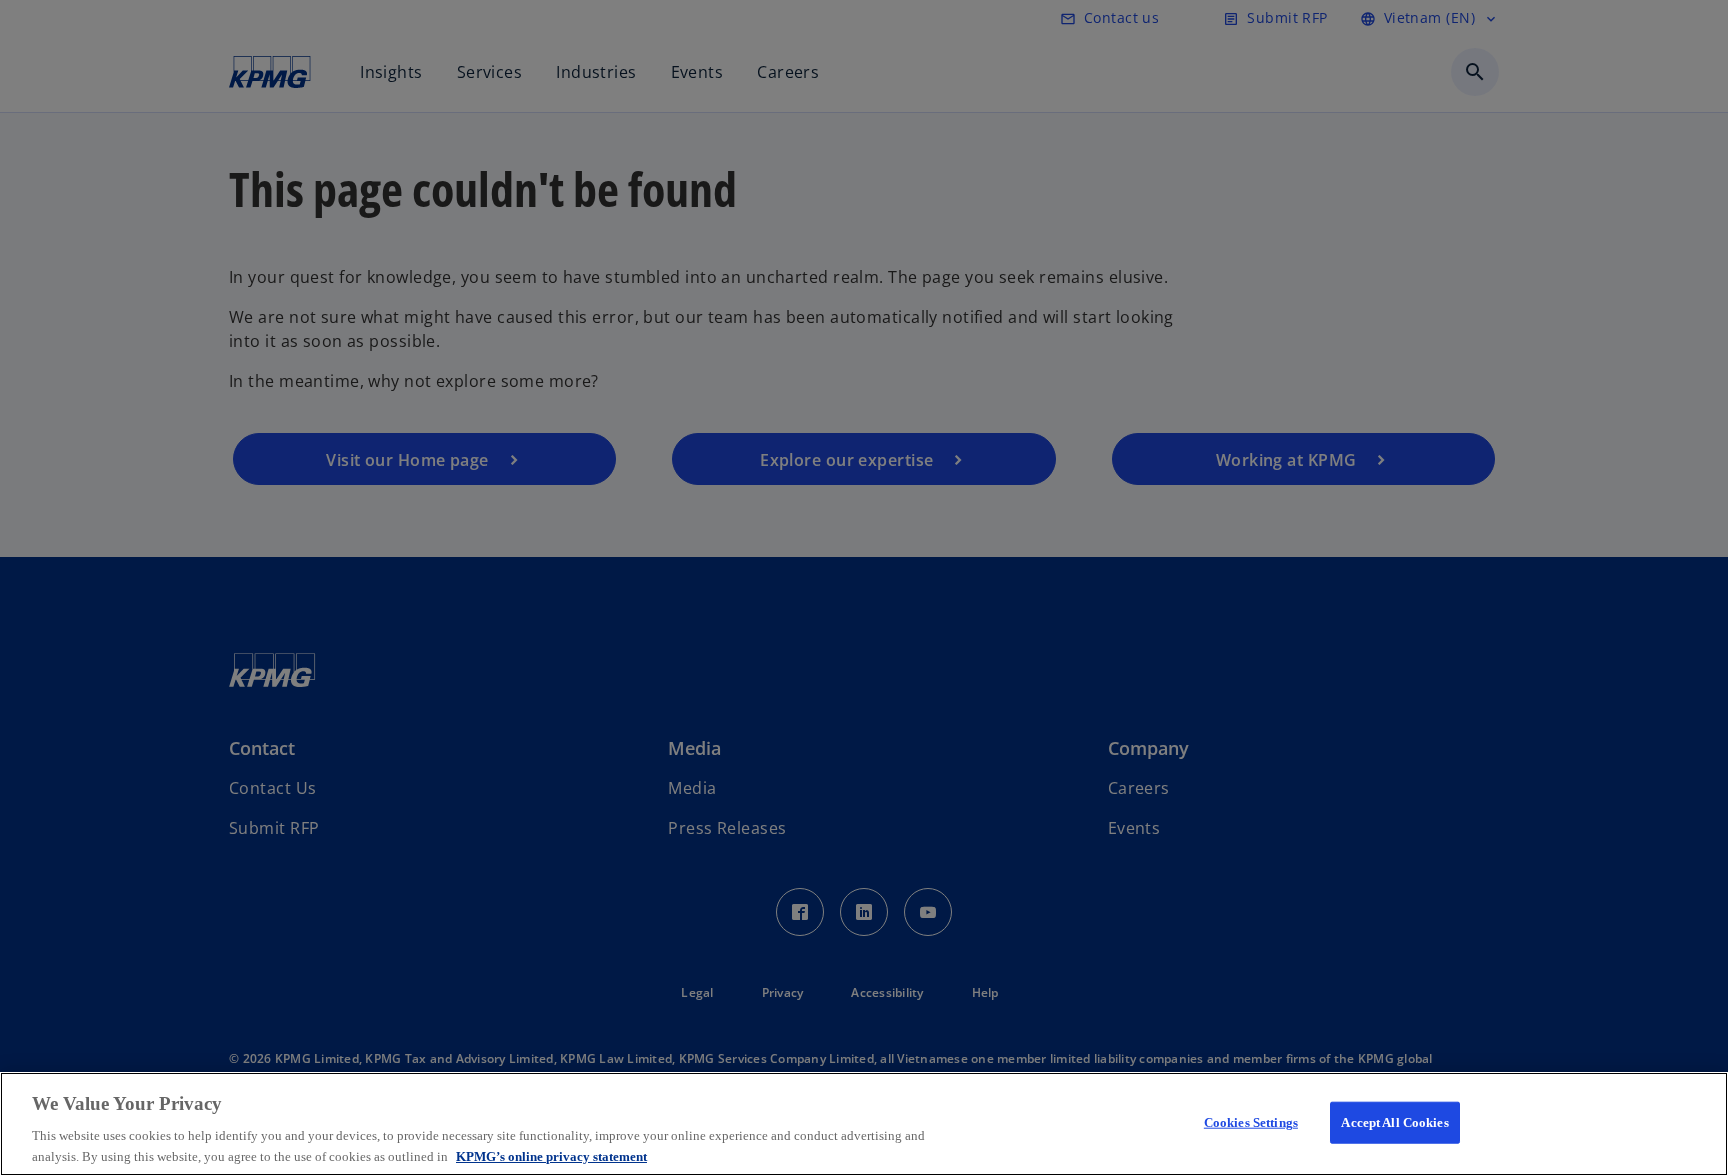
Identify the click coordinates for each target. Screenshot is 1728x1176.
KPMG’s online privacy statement (551, 1155)
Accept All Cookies (1394, 1122)
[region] (864, 1124)
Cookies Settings (1251, 1122)
